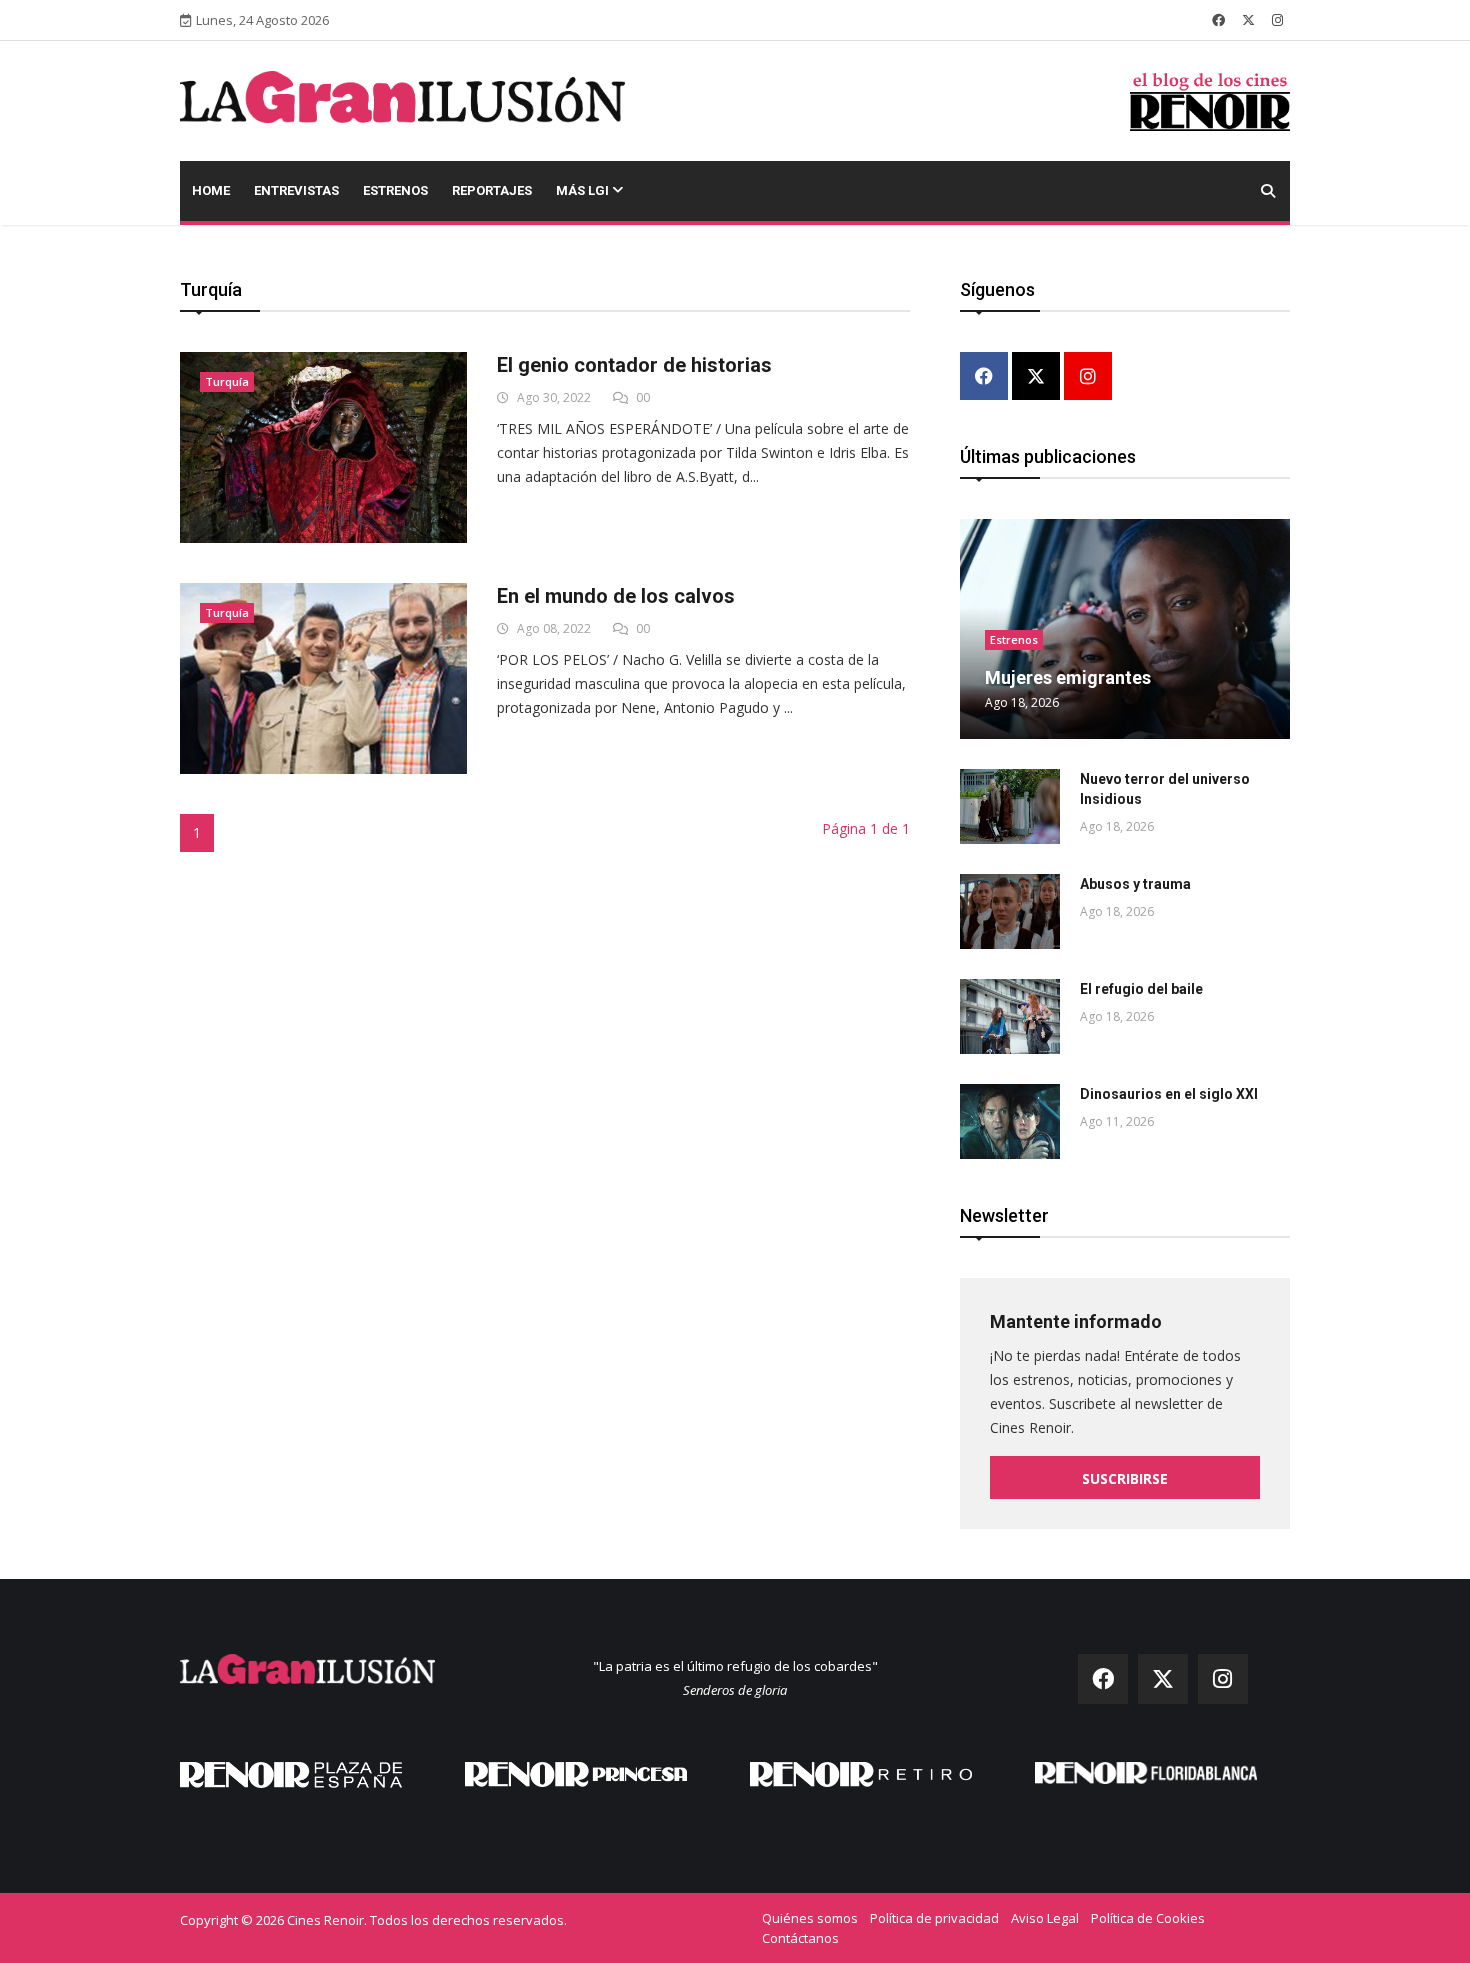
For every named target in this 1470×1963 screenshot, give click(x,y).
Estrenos (395, 190)
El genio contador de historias (634, 365)
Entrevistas (296, 190)
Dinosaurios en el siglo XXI (1169, 1094)
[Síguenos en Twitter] (1248, 20)
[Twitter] (1036, 377)
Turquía (227, 381)
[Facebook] (984, 377)
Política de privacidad (934, 1918)
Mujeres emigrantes (1068, 677)
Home (211, 190)
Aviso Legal (1045, 1918)
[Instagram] (1088, 377)
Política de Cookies (1148, 1918)
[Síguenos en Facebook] (1218, 20)
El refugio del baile (1141, 989)
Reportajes (492, 190)
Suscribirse (1125, 1478)
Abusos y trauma (1135, 884)
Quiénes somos (810, 1918)
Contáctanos (800, 1938)
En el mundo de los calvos (616, 596)
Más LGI (584, 190)
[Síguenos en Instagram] (1277, 20)
